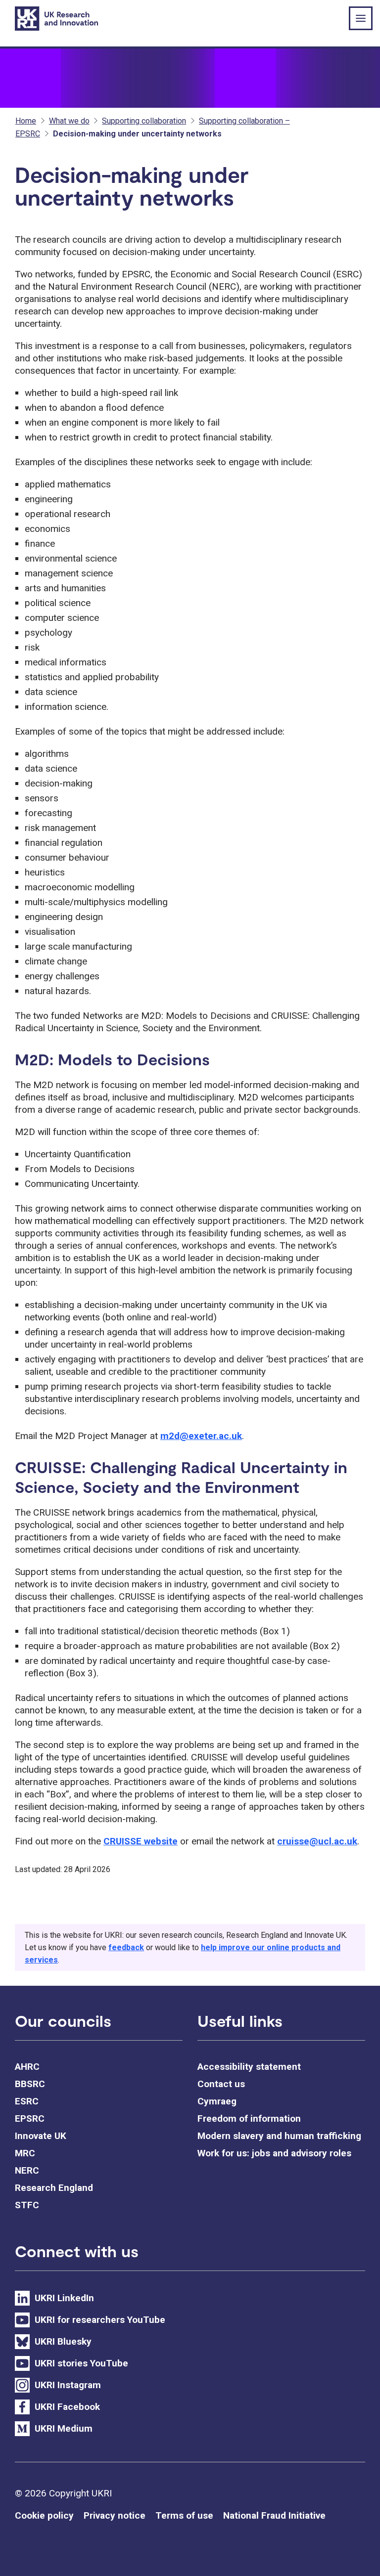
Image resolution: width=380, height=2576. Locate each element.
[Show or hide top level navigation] (361, 18)
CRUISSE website (141, 1841)
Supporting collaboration (144, 121)
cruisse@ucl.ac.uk (317, 1841)
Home (26, 121)
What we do (69, 121)
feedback (126, 1947)
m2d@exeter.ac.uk (201, 1436)
